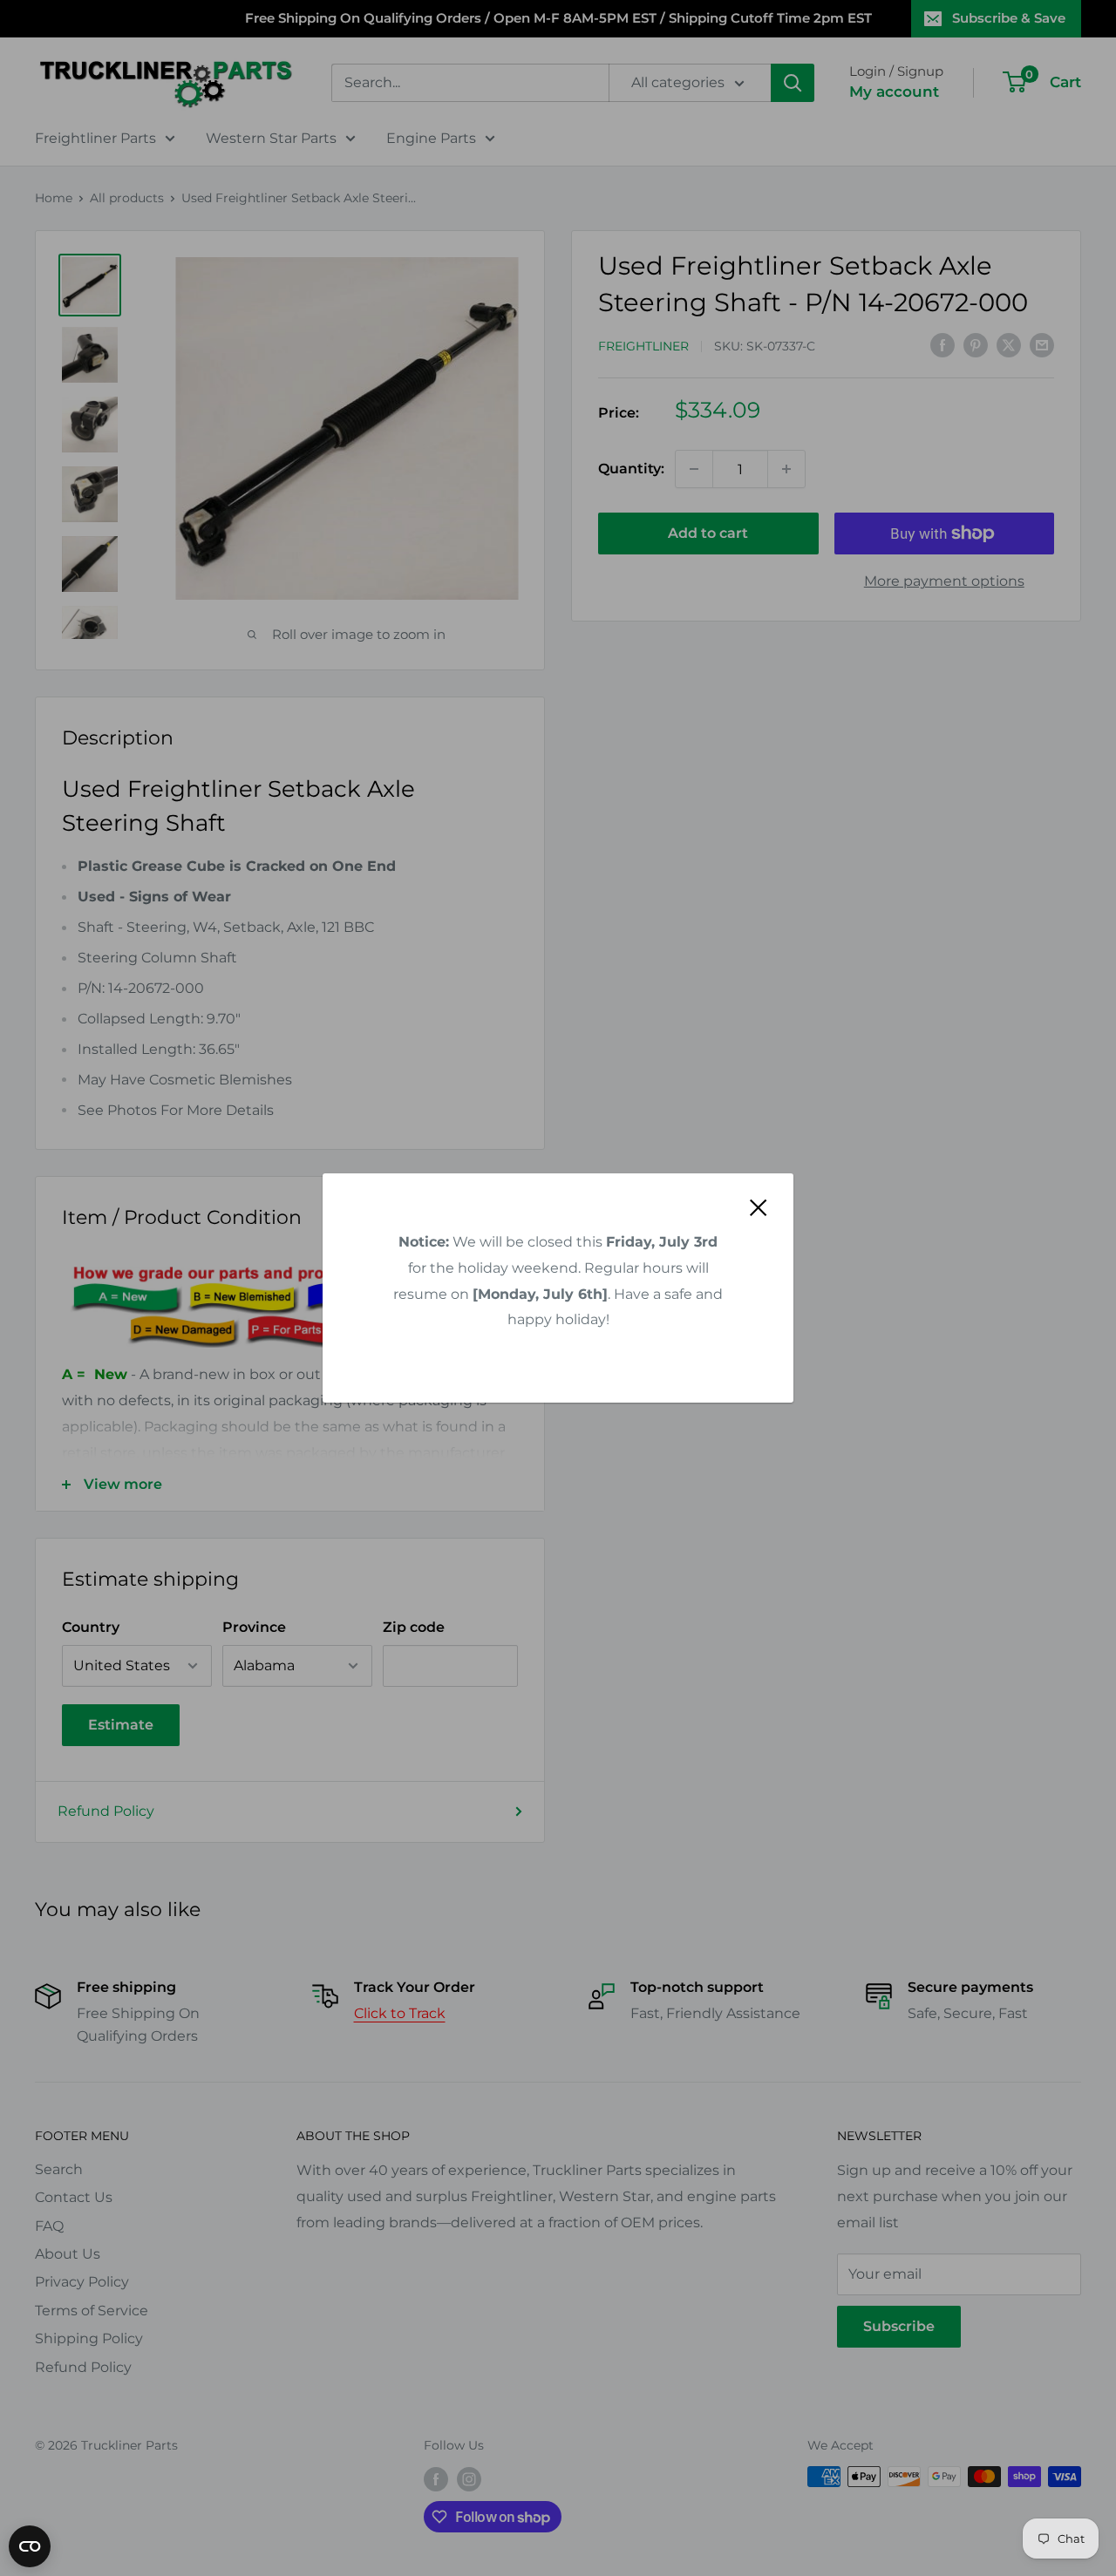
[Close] (759, 1207)
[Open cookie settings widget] (30, 2546)
